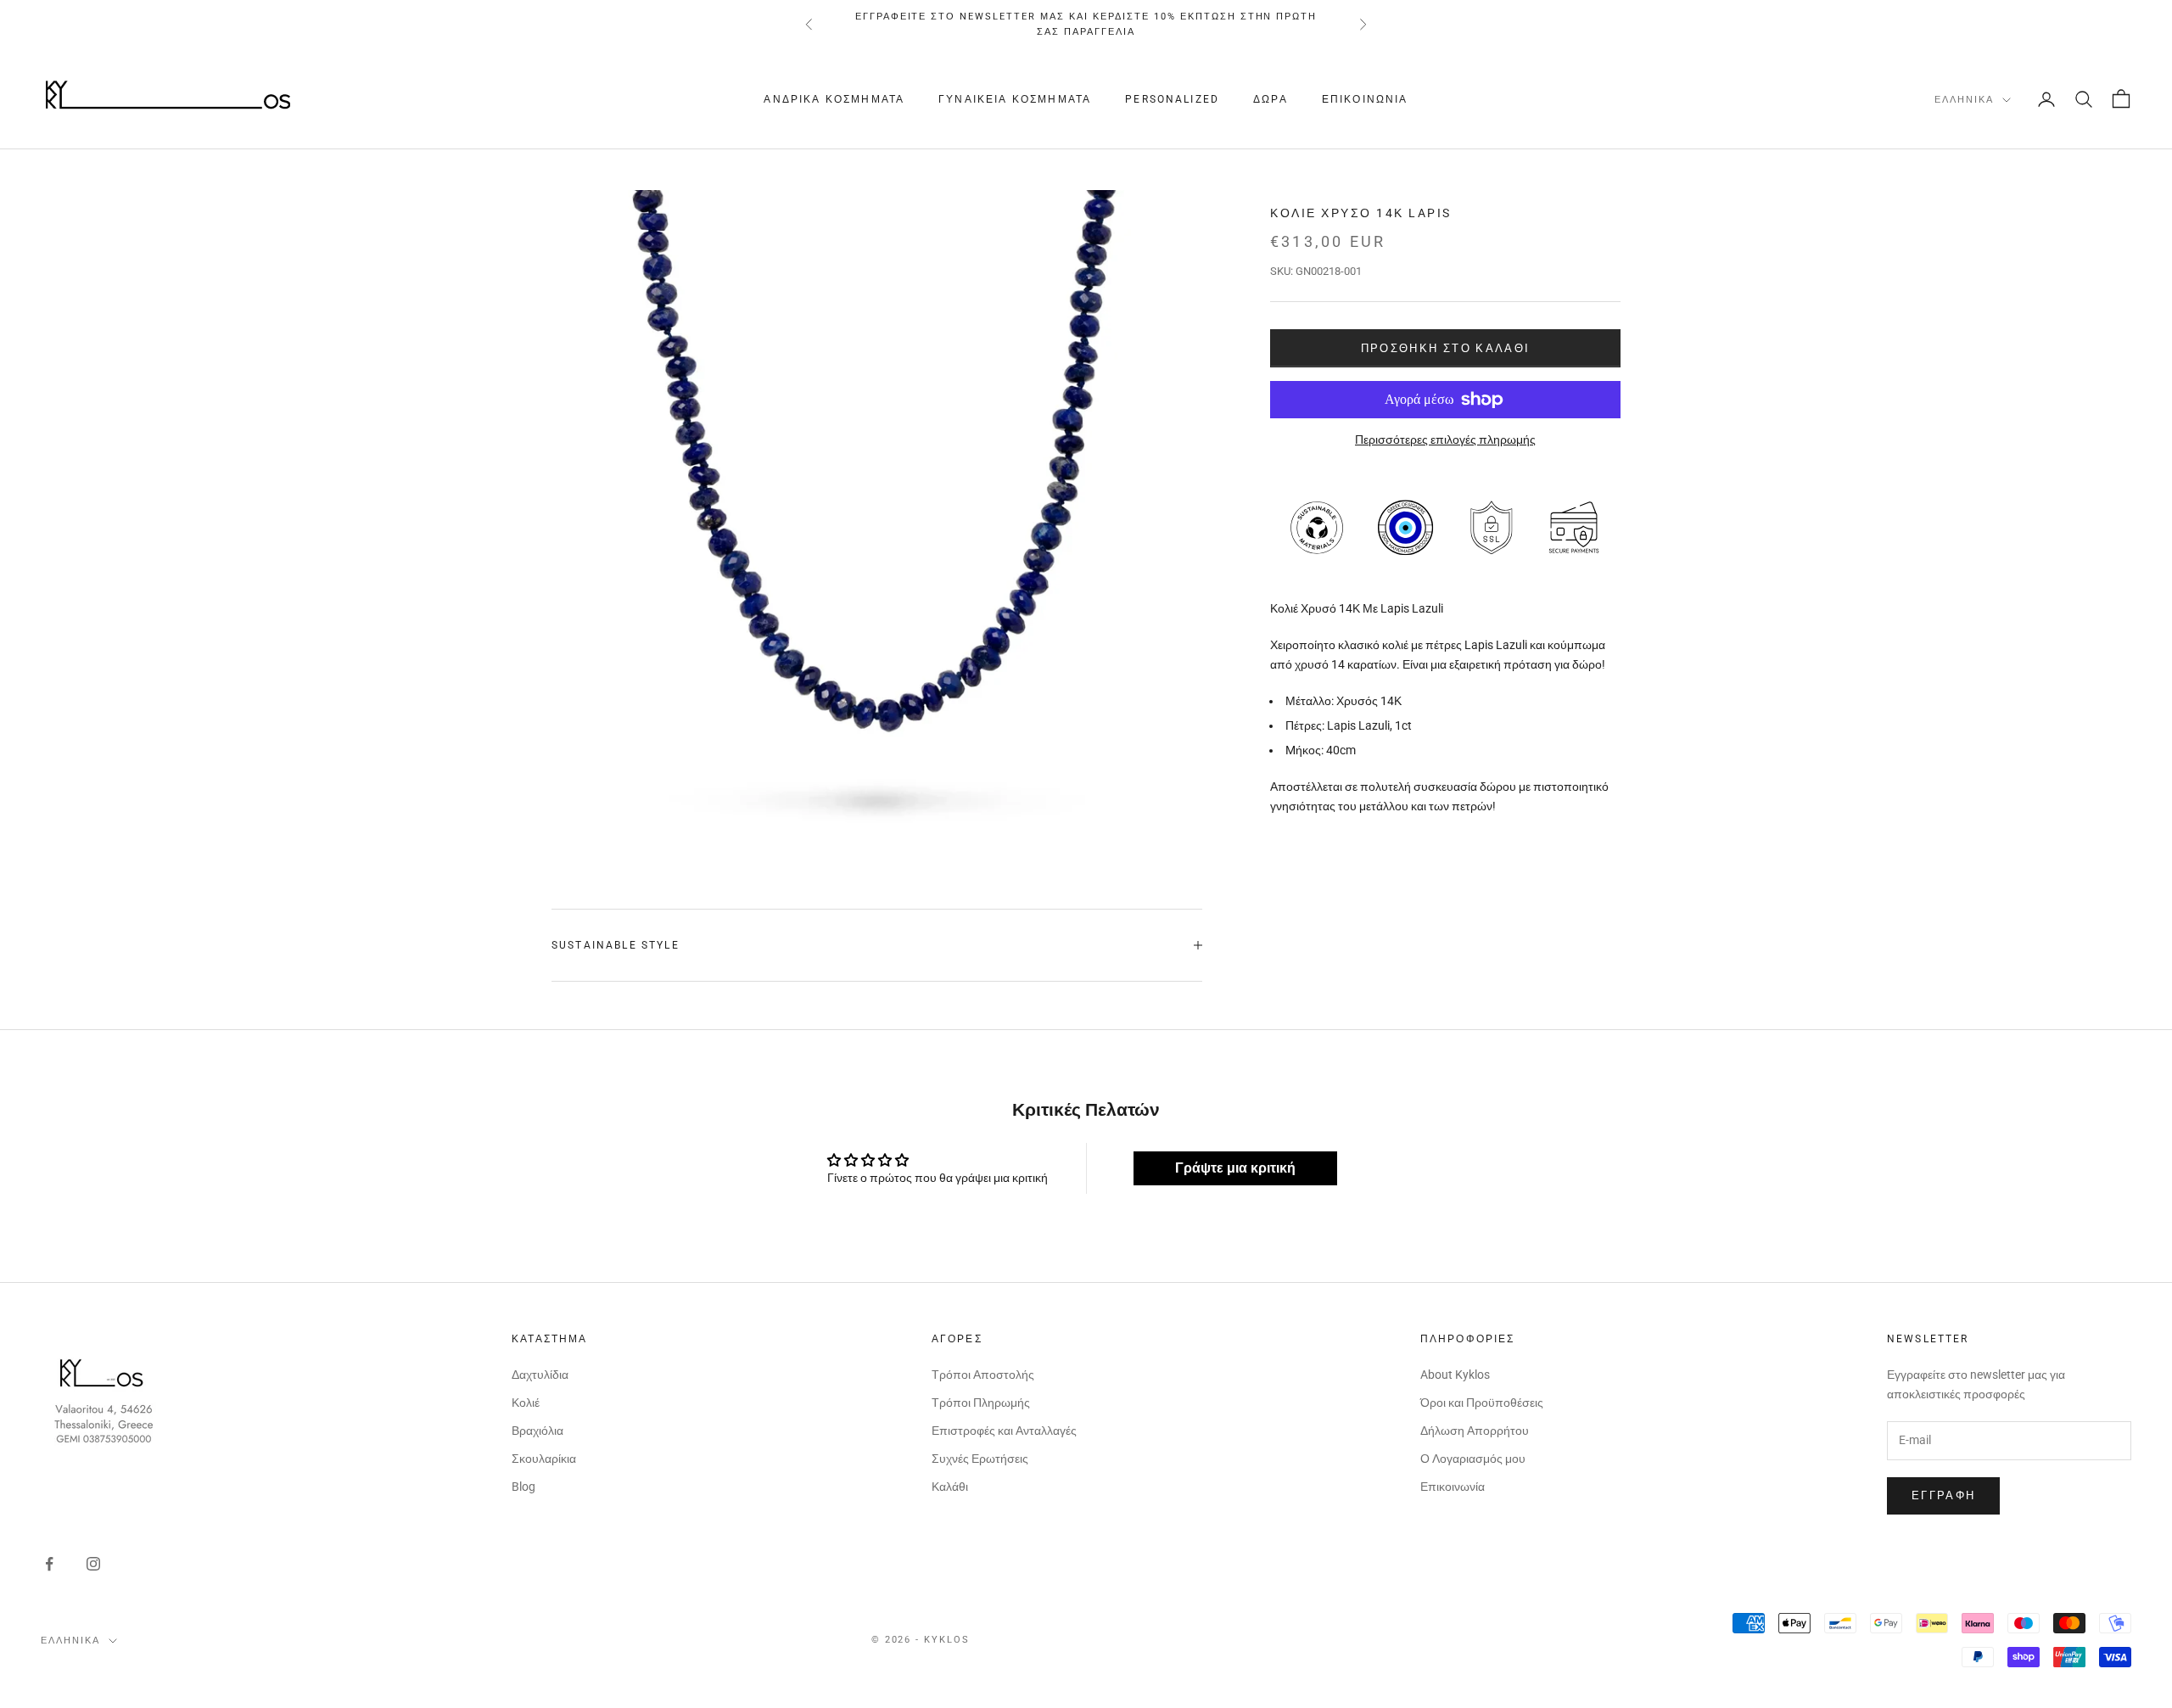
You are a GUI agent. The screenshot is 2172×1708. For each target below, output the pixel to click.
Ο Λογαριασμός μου (1473, 1459)
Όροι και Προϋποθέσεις (1482, 1403)
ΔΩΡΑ (1271, 99)
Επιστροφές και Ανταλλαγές (1004, 1431)
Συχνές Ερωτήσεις (980, 1459)
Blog (523, 1487)
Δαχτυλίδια (540, 1375)
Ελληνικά (1964, 100)
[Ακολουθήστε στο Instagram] (93, 1564)
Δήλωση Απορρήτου (1475, 1431)
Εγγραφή (1943, 1495)
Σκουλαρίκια (544, 1459)
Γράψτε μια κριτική (1235, 1168)
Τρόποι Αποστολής (983, 1375)
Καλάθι (950, 1487)
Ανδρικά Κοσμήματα (834, 99)
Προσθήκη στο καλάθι (1445, 348)
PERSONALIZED (1172, 99)
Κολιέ (526, 1403)
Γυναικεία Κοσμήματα (1015, 99)
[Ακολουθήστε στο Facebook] (49, 1564)
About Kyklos (1455, 1375)
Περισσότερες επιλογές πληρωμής (1445, 440)
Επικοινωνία (1365, 99)
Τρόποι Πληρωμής (981, 1403)
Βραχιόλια (537, 1431)
